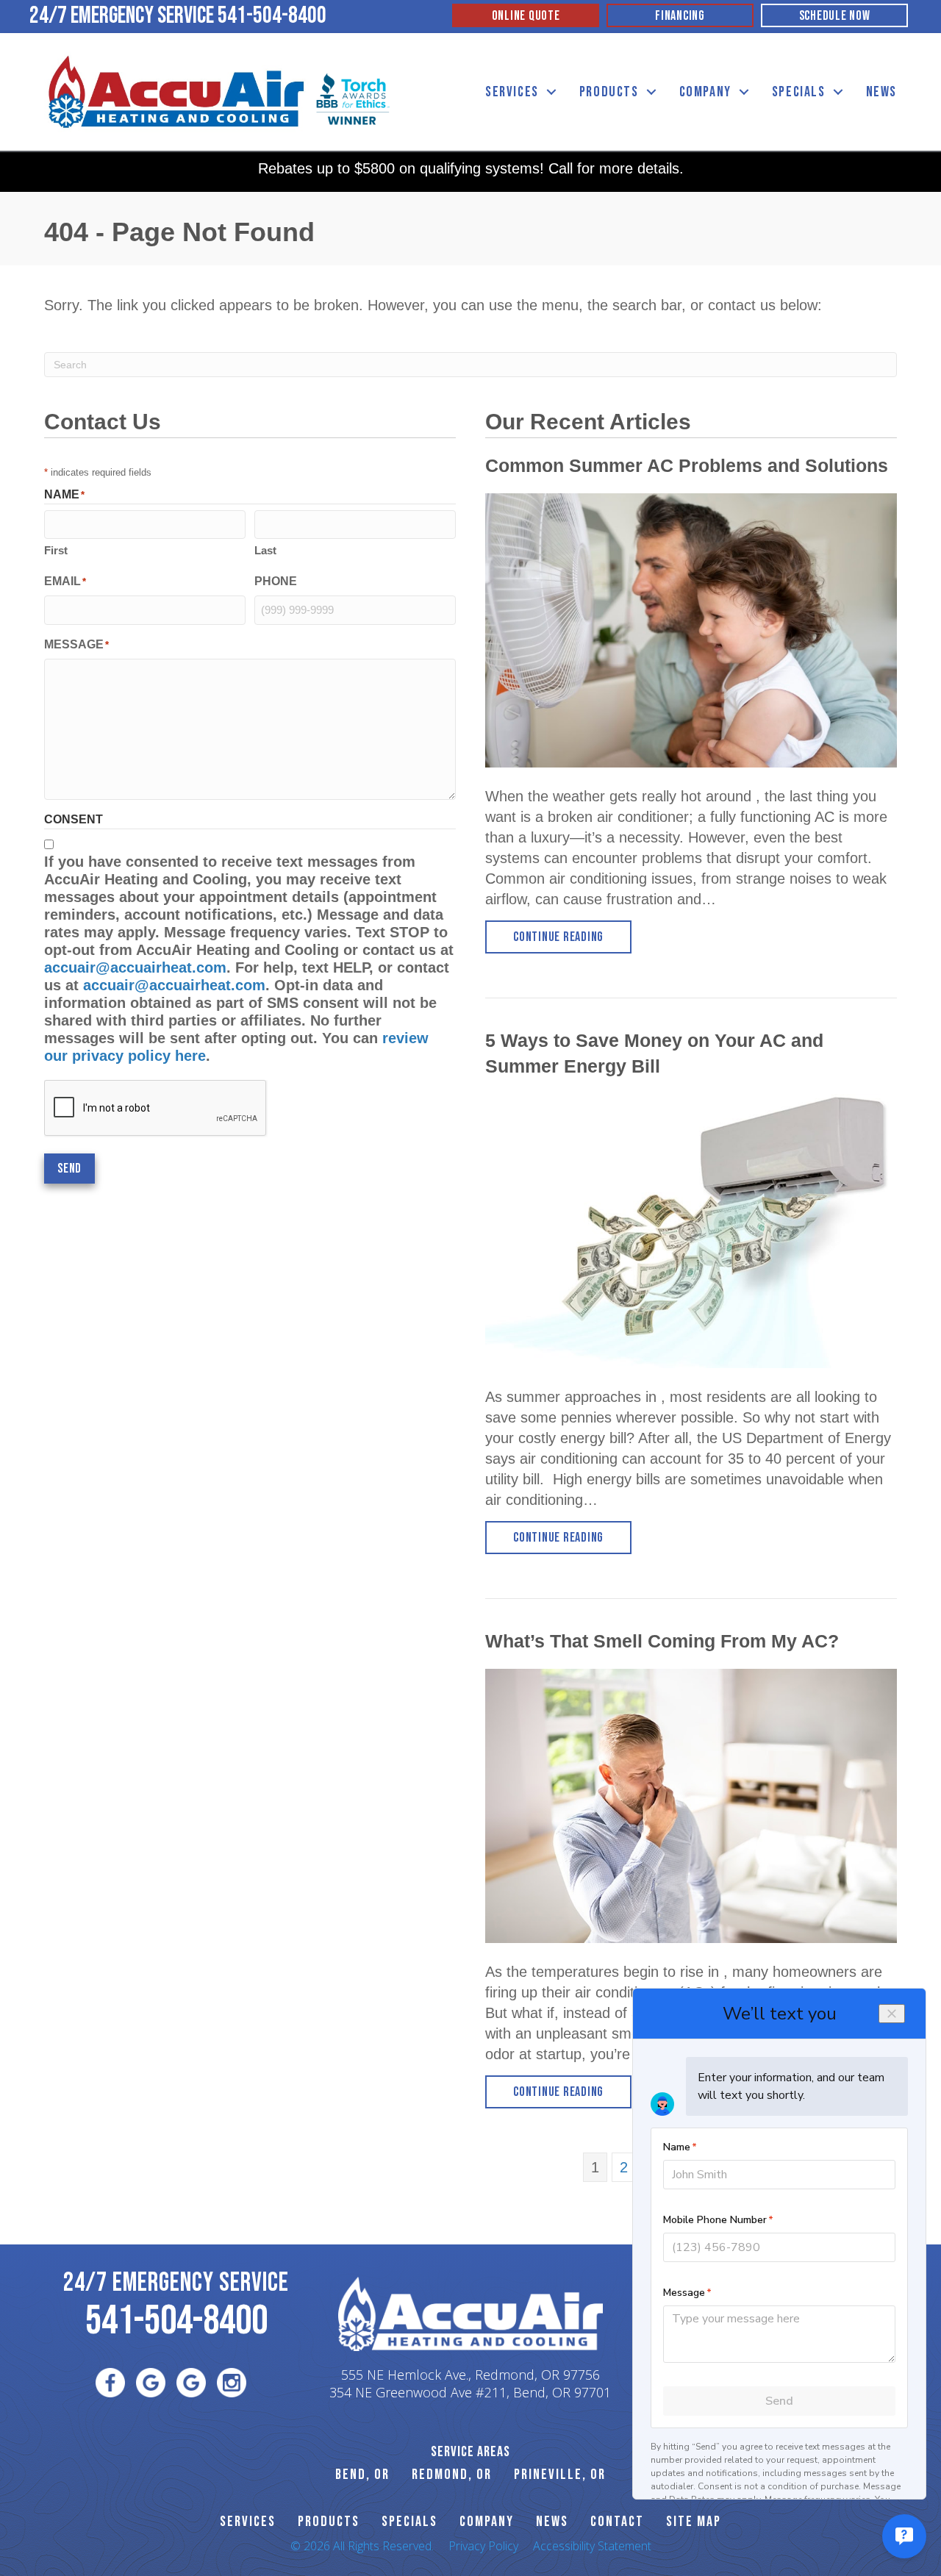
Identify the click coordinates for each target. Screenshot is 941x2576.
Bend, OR (362, 2475)
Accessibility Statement (592, 2546)
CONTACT (617, 2522)
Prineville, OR (560, 2475)
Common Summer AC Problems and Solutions (687, 465)
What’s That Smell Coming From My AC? (662, 1641)
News (881, 92)
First (56, 550)
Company (705, 92)
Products (609, 92)
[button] (551, 92)
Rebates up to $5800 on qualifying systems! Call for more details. (471, 168)
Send (69, 1169)
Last (265, 550)
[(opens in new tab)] (353, 98)
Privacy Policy (483, 2546)
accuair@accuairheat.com (135, 967)
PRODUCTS (329, 2522)
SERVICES (248, 2522)
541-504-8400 (272, 16)
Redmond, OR (452, 2475)
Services (512, 92)
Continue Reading (572, 937)
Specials (799, 92)
